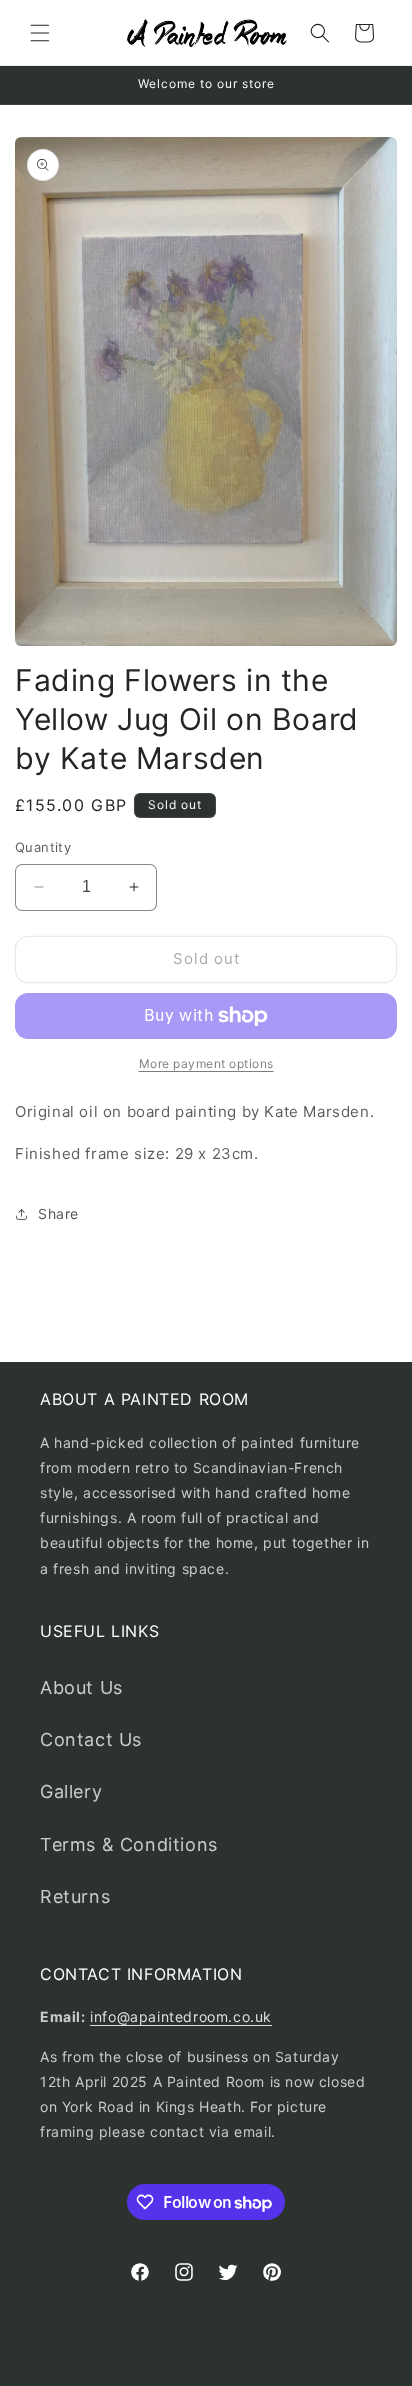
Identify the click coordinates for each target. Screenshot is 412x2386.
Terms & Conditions (129, 1844)
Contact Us (91, 1739)
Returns (75, 1896)
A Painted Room (171, 2369)
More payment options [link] (206, 1063)
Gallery (71, 1791)
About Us (81, 1687)
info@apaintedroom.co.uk (181, 2016)
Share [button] (58, 1213)
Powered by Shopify (280, 2369)
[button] (40, 33)
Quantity (43, 847)
